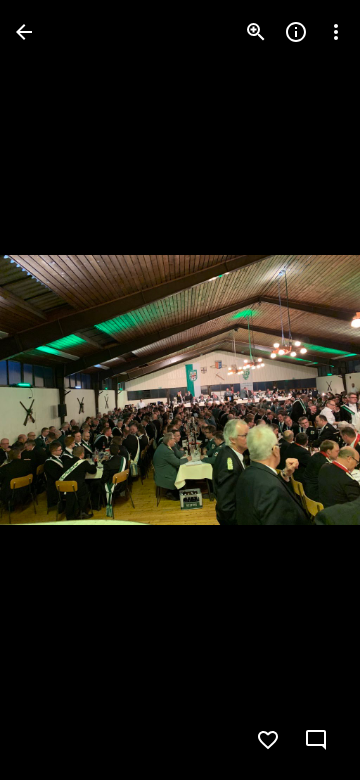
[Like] (268, 740)
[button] (56, 390)
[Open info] (296, 32)
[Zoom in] (256, 32)
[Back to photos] (24, 32)
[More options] (336, 32)
